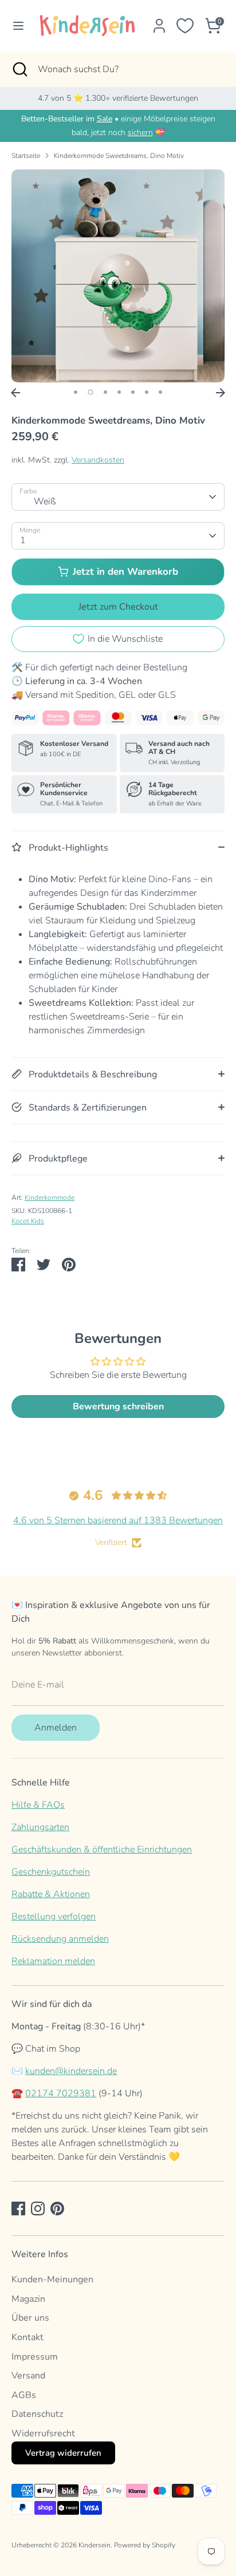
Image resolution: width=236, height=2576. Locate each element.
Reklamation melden (53, 1961)
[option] (118, 276)
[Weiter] (221, 393)
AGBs (24, 2395)
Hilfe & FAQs (38, 1805)
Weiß (45, 501)
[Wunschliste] (185, 26)
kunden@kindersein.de (71, 2071)
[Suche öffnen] (19, 69)
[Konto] (159, 21)
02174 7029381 (61, 2093)
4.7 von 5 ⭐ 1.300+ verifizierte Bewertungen (118, 98)
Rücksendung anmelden (60, 1939)
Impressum (35, 2357)
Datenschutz (37, 2414)
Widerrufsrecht (43, 2433)
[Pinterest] (57, 2208)
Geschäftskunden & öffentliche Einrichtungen (102, 1850)
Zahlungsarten (40, 1827)
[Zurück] (15, 393)
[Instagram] (38, 2208)
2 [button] (91, 392)
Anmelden (56, 1728)
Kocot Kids (28, 1221)
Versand (28, 2376)
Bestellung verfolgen (54, 1917)
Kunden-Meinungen (52, 2279)
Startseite (26, 156)
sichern (140, 133)
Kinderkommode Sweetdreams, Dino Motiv (119, 156)
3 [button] (105, 392)
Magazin (28, 2299)
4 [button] (119, 392)
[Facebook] (18, 2208)
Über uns (30, 2318)
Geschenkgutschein (51, 1872)
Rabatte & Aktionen (51, 1894)
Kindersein (95, 2545)
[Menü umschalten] (15, 26)
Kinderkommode (50, 1198)
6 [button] (147, 392)
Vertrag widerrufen (63, 2453)
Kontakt (27, 2337)
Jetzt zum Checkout (118, 607)
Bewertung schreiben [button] (118, 1406)
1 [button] (76, 392)
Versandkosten (98, 460)
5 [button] (133, 392)
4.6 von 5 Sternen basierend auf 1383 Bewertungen (118, 1520)
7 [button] (160, 392)
